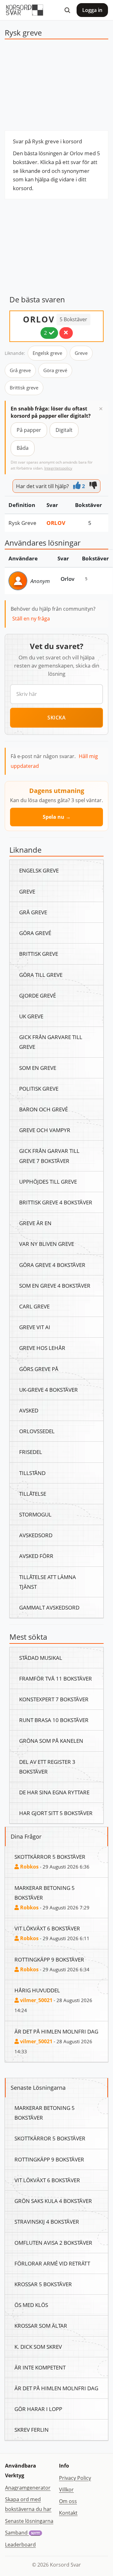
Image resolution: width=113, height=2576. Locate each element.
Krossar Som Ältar (41, 2326)
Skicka (56, 718)
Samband (22, 2533)
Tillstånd (32, 1473)
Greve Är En (35, 1223)
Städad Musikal (41, 1658)
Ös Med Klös (31, 2305)
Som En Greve (38, 1068)
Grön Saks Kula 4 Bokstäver (53, 2201)
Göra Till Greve (41, 975)
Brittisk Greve (39, 954)
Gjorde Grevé (38, 995)
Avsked (29, 1410)
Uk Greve (31, 1016)
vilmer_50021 (36, 2000)
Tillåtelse (33, 1494)
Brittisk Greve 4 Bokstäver (56, 1202)
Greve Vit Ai (35, 1327)
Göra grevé (55, 370)
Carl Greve (34, 1306)
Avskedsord (36, 1535)
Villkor (66, 2490)
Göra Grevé (35, 933)
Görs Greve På (39, 1369)
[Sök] (67, 10)
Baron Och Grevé (43, 1109)
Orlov (56, 523)
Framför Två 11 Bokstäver (56, 1678)
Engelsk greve (47, 353)
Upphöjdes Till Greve (48, 1181)
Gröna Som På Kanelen (51, 1741)
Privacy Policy (75, 2478)
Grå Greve (33, 912)
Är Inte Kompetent (40, 2367)
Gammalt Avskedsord (49, 1607)
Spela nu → (57, 817)
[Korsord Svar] (24, 10)
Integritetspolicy (58, 468)
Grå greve (20, 370)
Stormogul (35, 1514)
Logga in (92, 10)
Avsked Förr (36, 1556)
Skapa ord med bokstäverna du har (28, 2504)
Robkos (29, 1867)
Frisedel (31, 1452)
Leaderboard (20, 2545)
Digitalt (64, 430)
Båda (23, 448)
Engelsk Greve (39, 870)
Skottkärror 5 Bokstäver (50, 1857)
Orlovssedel (37, 1431)
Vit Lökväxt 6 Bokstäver (47, 1928)
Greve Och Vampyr (45, 1130)
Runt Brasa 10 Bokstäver (54, 1720)
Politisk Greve (39, 1088)
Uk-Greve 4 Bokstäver (48, 1390)
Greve (81, 353)
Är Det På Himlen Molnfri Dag (56, 2031)
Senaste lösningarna (29, 2521)
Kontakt (68, 2513)
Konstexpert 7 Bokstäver (54, 1699)
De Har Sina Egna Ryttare (54, 1792)
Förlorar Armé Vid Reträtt (52, 2263)
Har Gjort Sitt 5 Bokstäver (56, 1813)
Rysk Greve (22, 523)
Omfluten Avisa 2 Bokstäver (53, 2243)
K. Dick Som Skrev (38, 2347)
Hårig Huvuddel (37, 1990)
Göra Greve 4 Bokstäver (52, 1265)
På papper (29, 430)
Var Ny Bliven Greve (47, 1244)
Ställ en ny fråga (31, 619)
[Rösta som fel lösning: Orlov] (66, 333)
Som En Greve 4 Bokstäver (55, 1285)
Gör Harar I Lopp (38, 2409)
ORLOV (39, 319)
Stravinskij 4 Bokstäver (47, 2221)
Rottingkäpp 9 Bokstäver (49, 1959)
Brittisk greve (24, 388)
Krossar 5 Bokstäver (43, 2284)
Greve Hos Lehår (42, 1348)
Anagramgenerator (28, 2488)
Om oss (68, 2501)
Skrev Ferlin (32, 2430)
